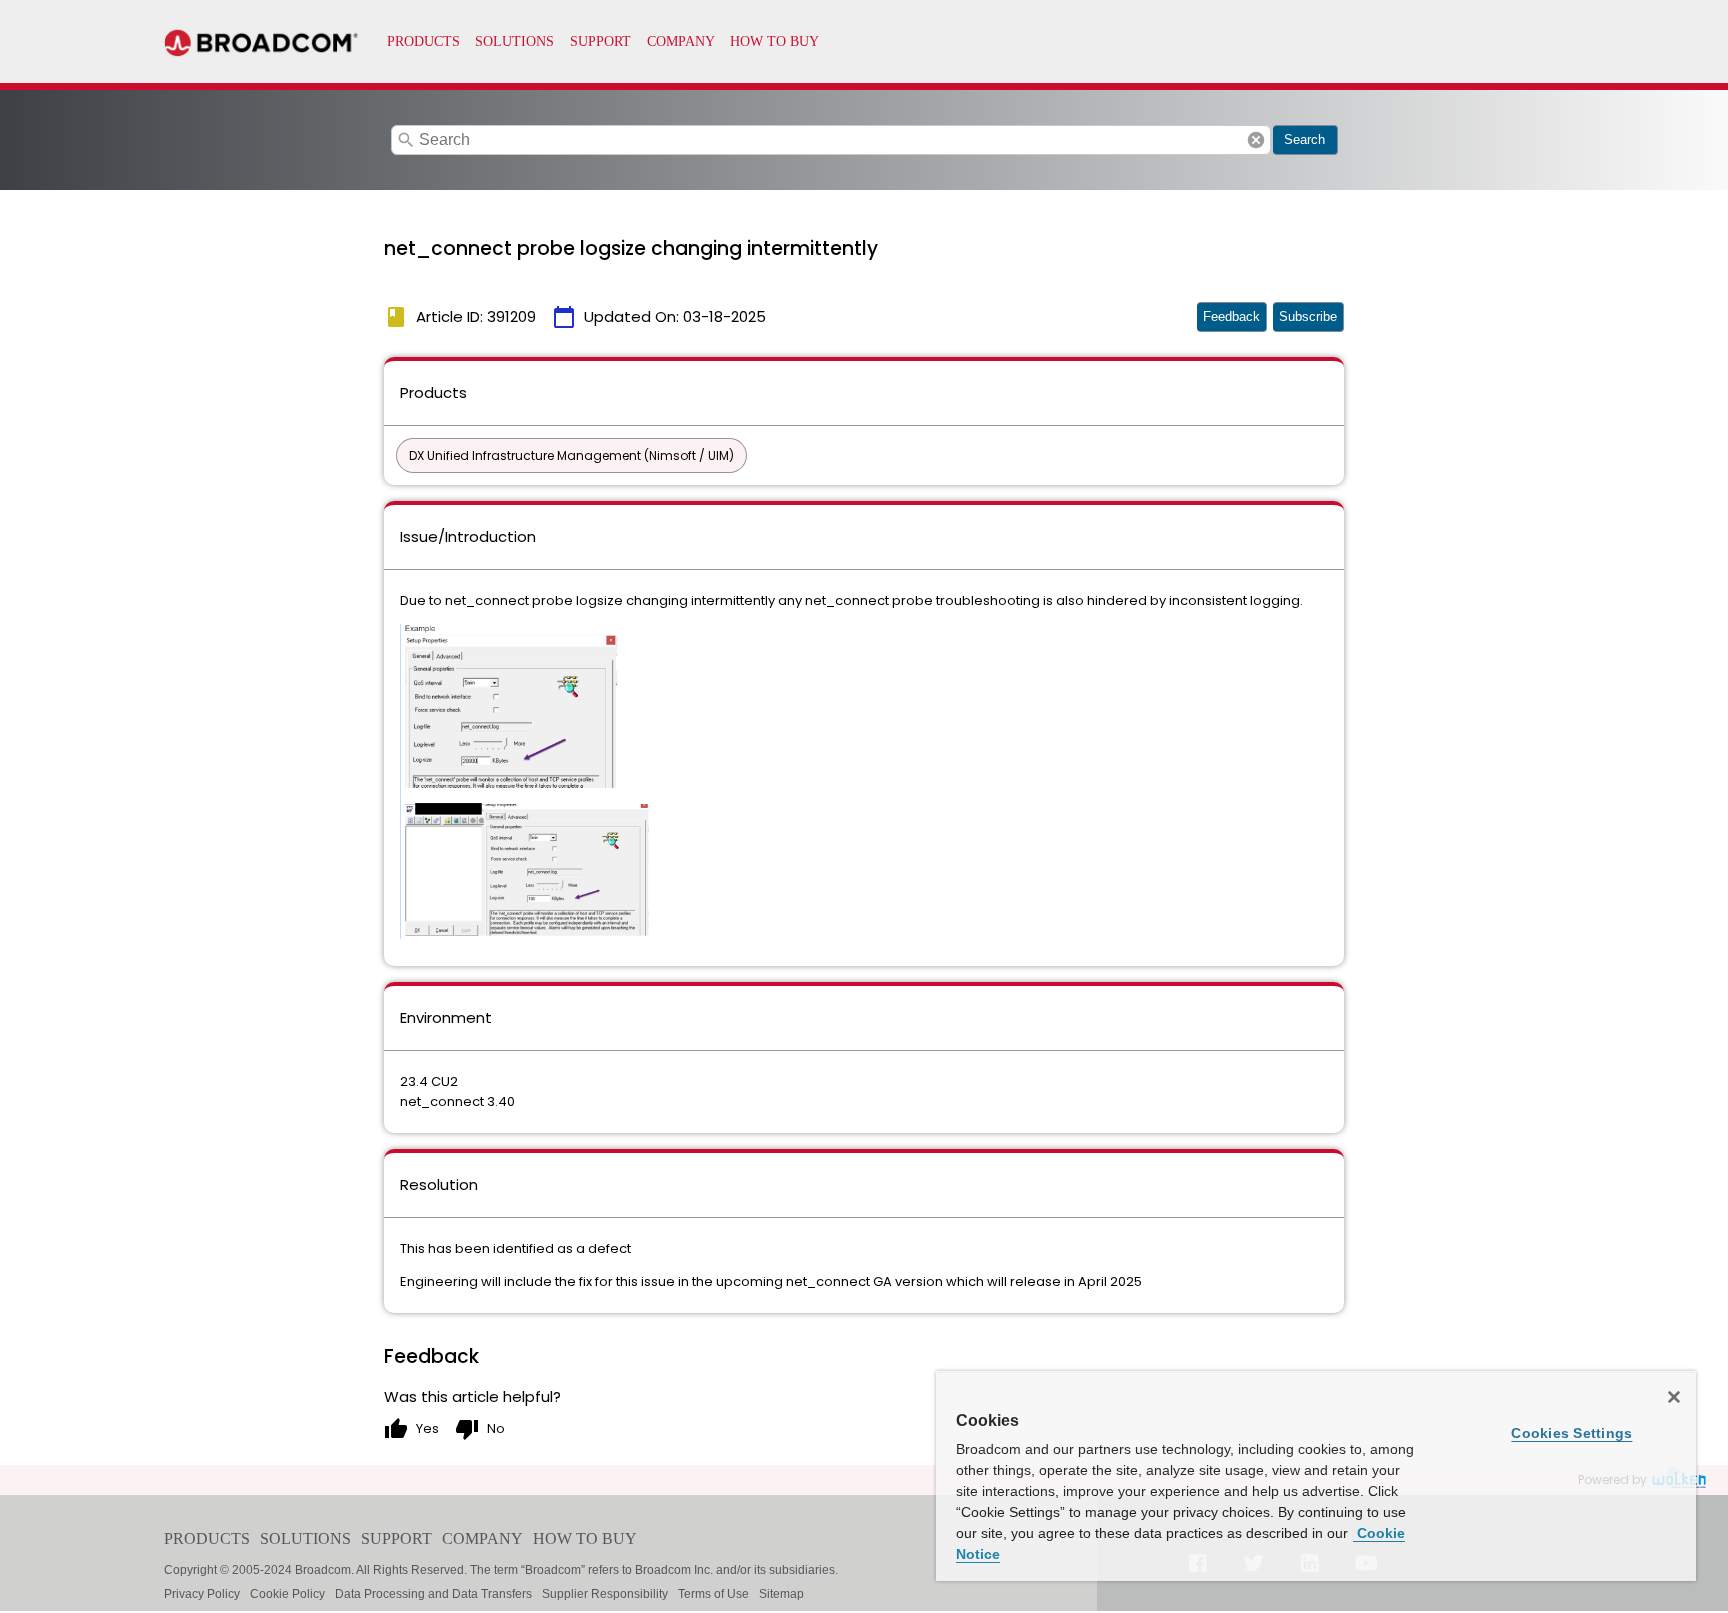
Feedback (1231, 316)
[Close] (1674, 1397)
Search (1304, 139)
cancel (1256, 140)
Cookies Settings (1571, 1433)
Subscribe (1308, 316)
